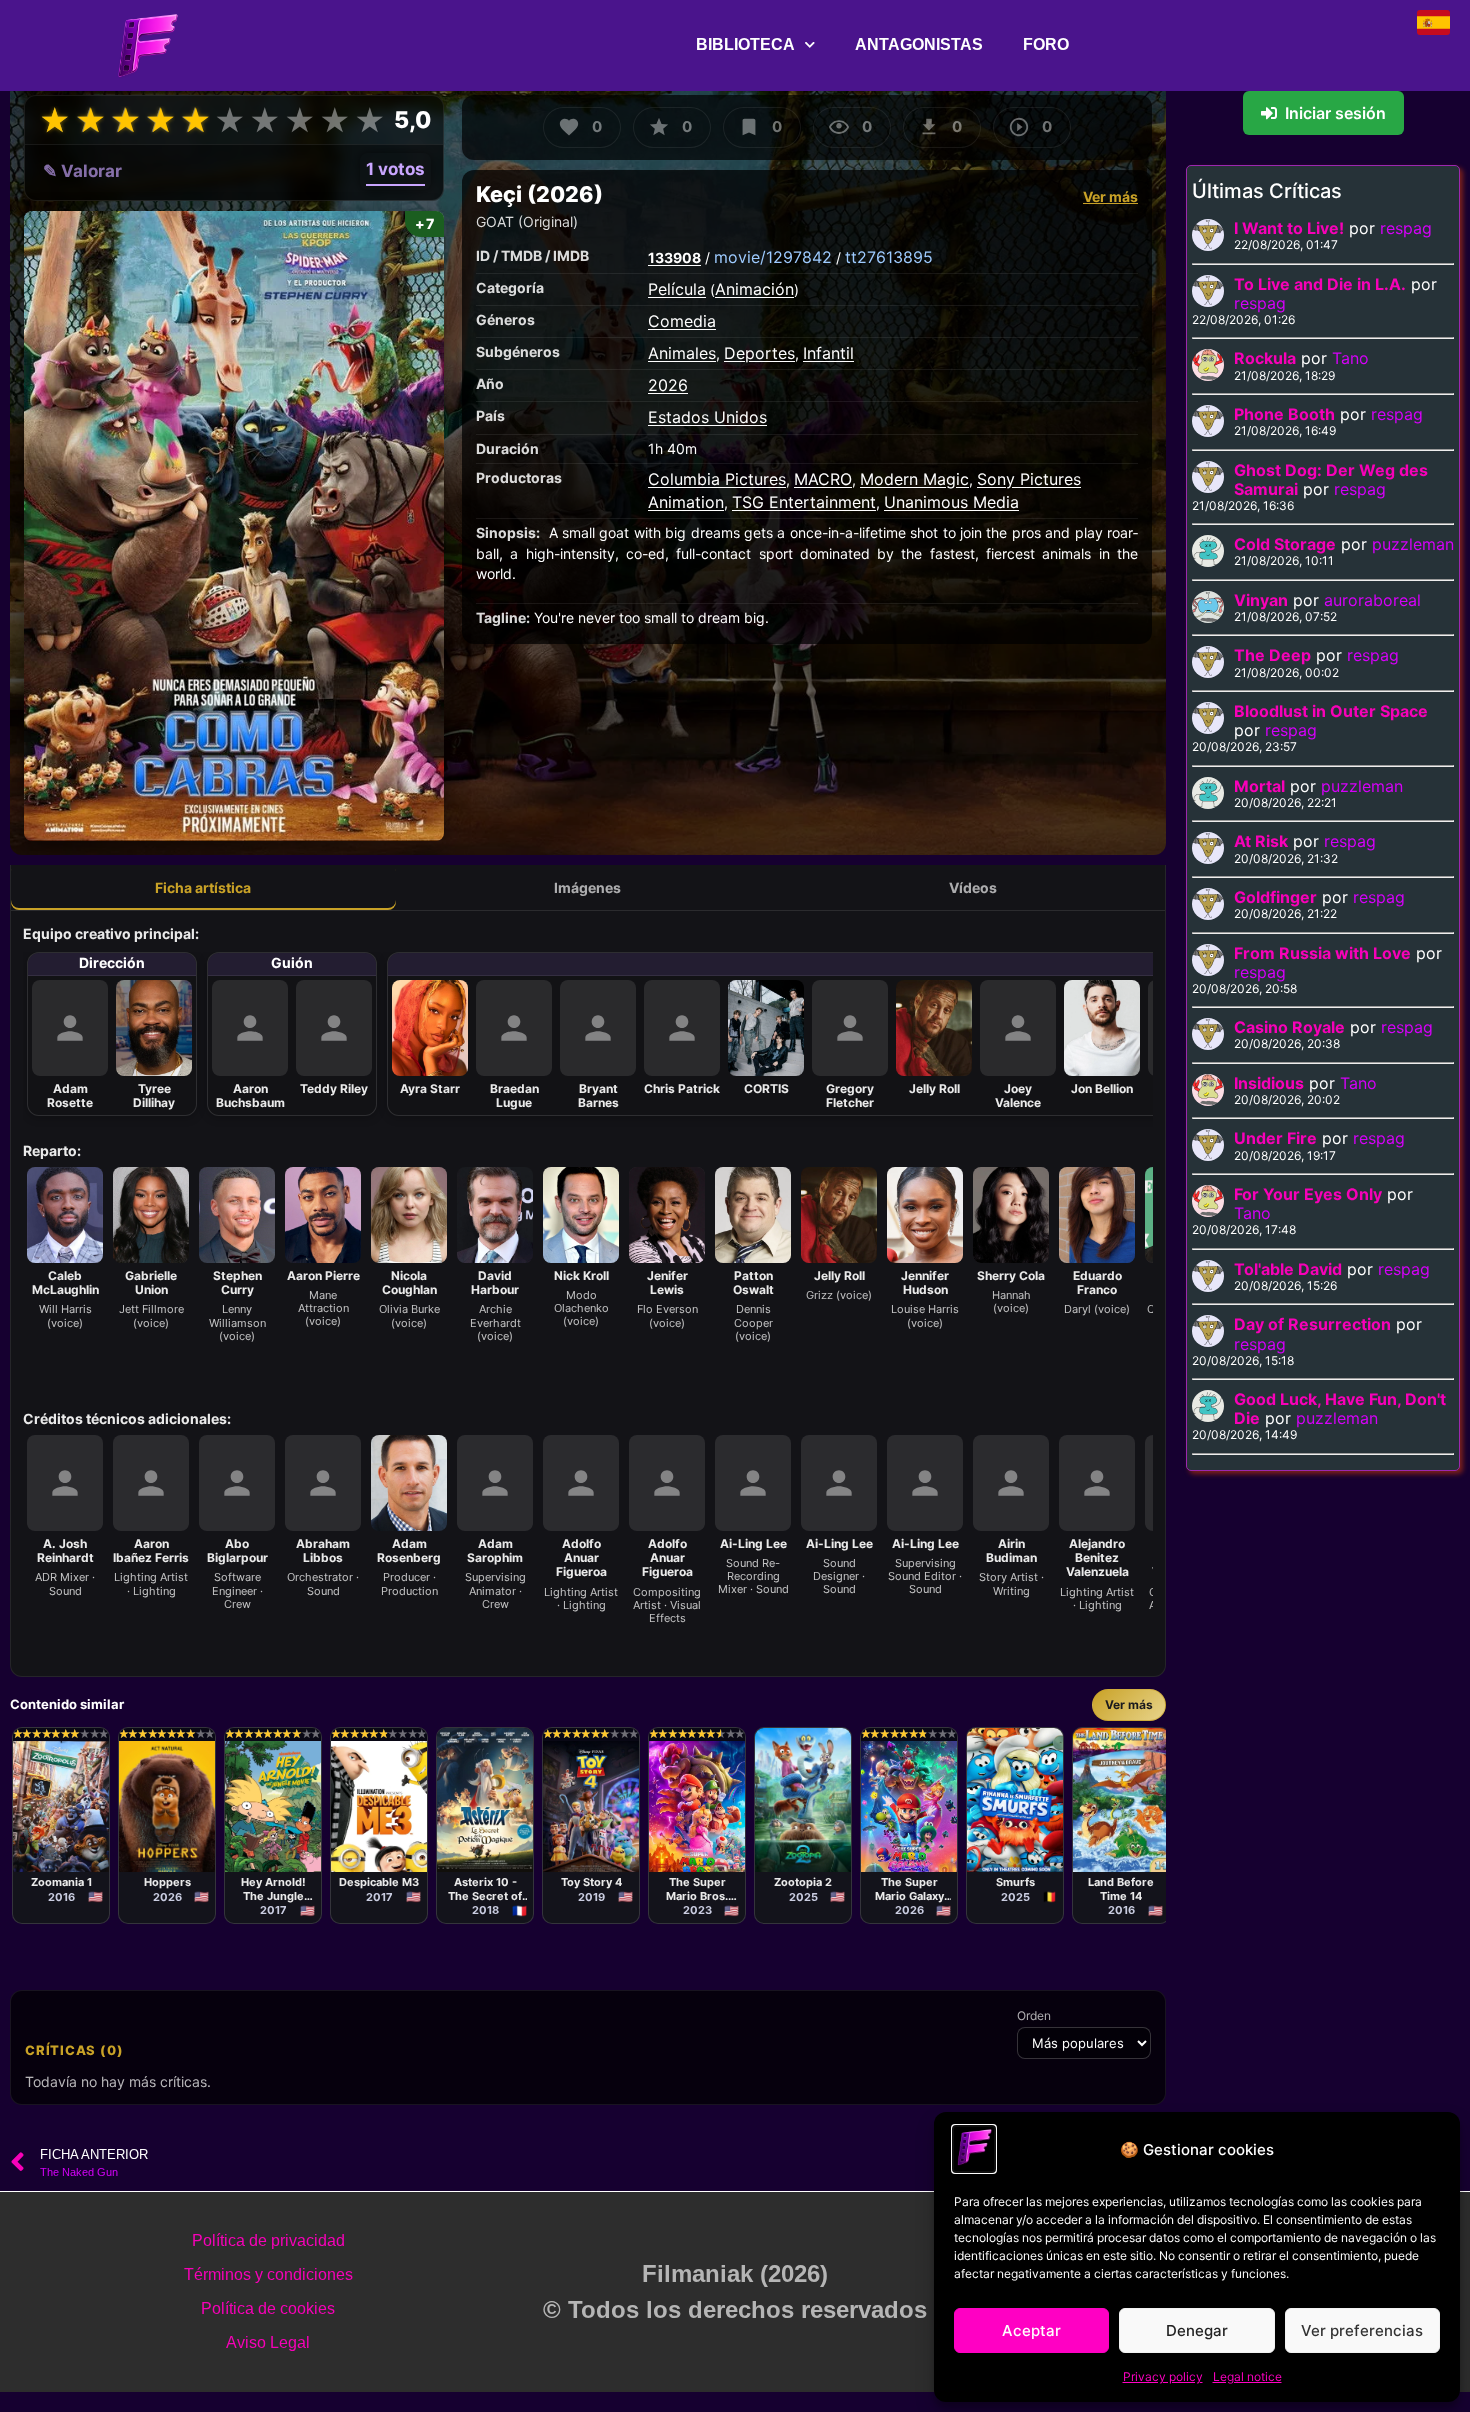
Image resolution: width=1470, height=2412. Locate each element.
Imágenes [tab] (587, 887)
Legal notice (1247, 2376)
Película (677, 289)
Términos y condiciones (268, 2274)
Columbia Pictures (717, 479)
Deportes (759, 353)
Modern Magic (914, 479)
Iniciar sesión (1335, 113)
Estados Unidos (707, 417)
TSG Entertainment (804, 502)
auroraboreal (1372, 600)
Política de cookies (268, 2308)
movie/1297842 (773, 257)
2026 (668, 385)
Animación (754, 289)
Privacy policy (1163, 2376)
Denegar (1197, 2330)
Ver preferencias (1362, 2330)
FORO (1046, 44)
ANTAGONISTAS (919, 44)
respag (1406, 228)
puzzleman (1413, 544)
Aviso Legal (268, 2342)
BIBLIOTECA (745, 44)
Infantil (828, 353)
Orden (1034, 2016)
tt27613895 (889, 257)
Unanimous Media (951, 502)
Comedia (682, 321)
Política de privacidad (268, 2240)
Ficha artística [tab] (203, 887)
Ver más (1110, 196)
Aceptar (1031, 2330)
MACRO (823, 479)
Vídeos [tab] (973, 887)
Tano (1350, 358)
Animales (682, 353)
